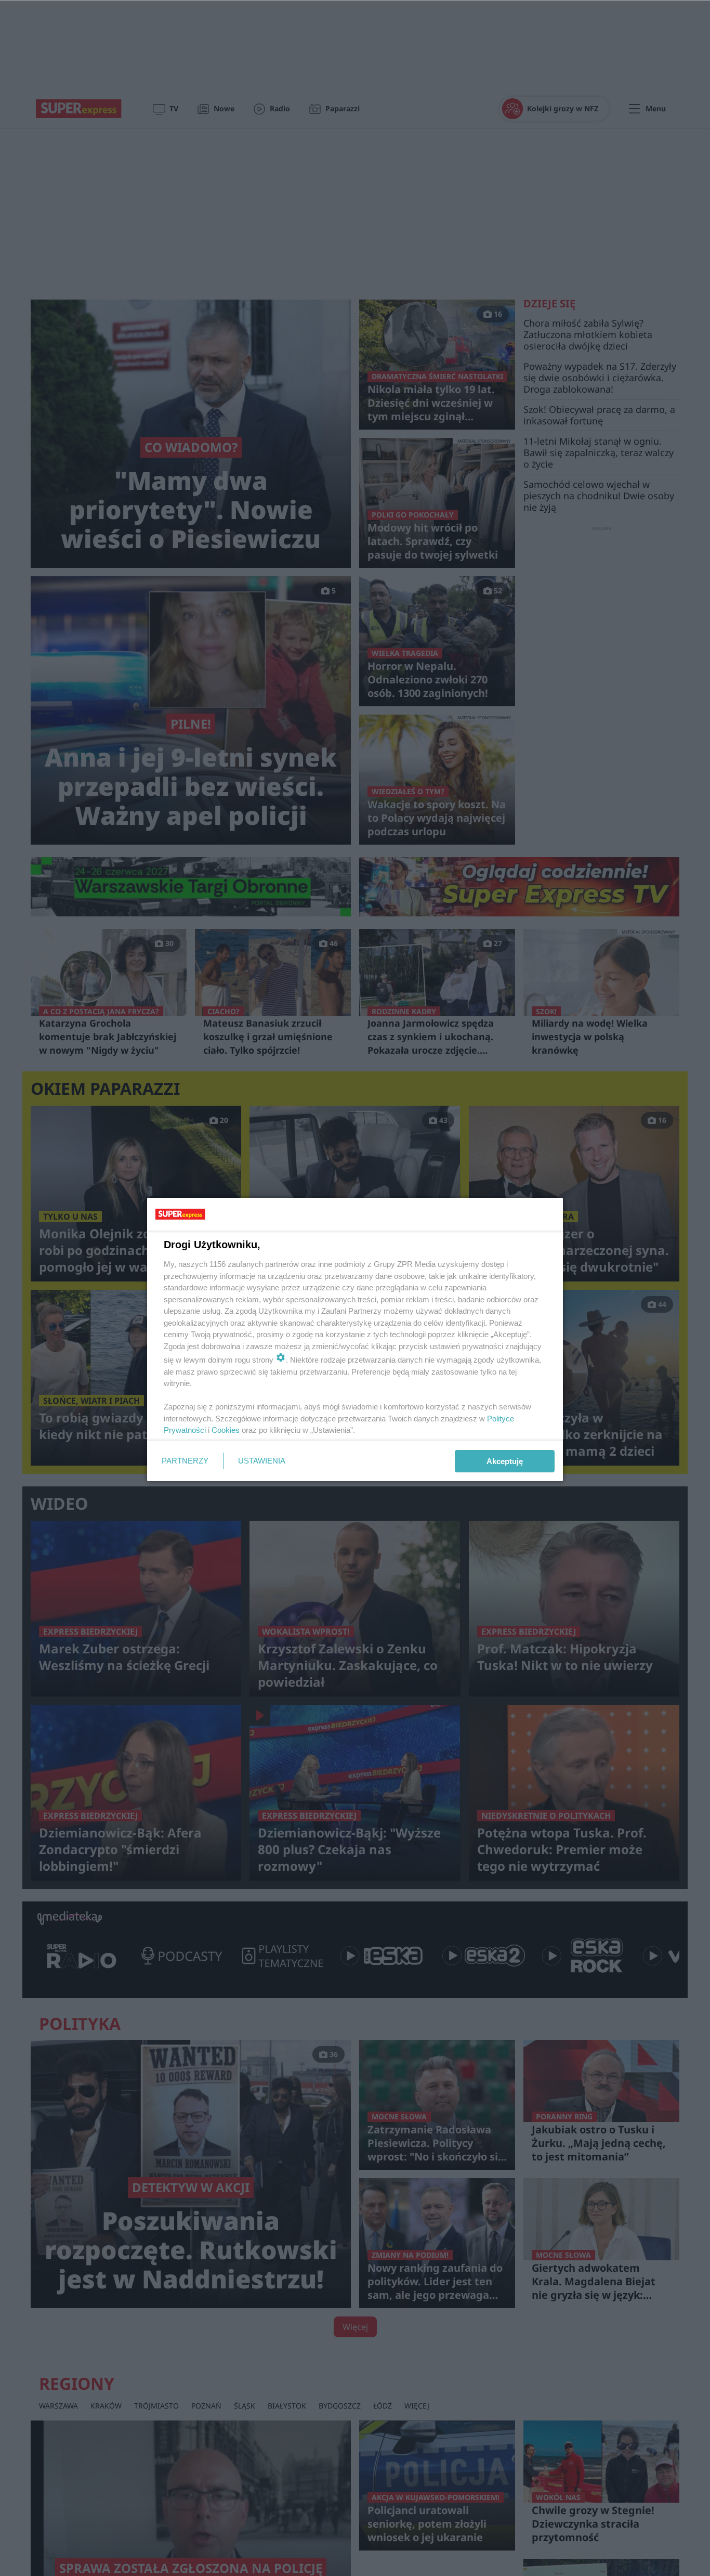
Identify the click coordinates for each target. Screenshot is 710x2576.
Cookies (226, 1430)
